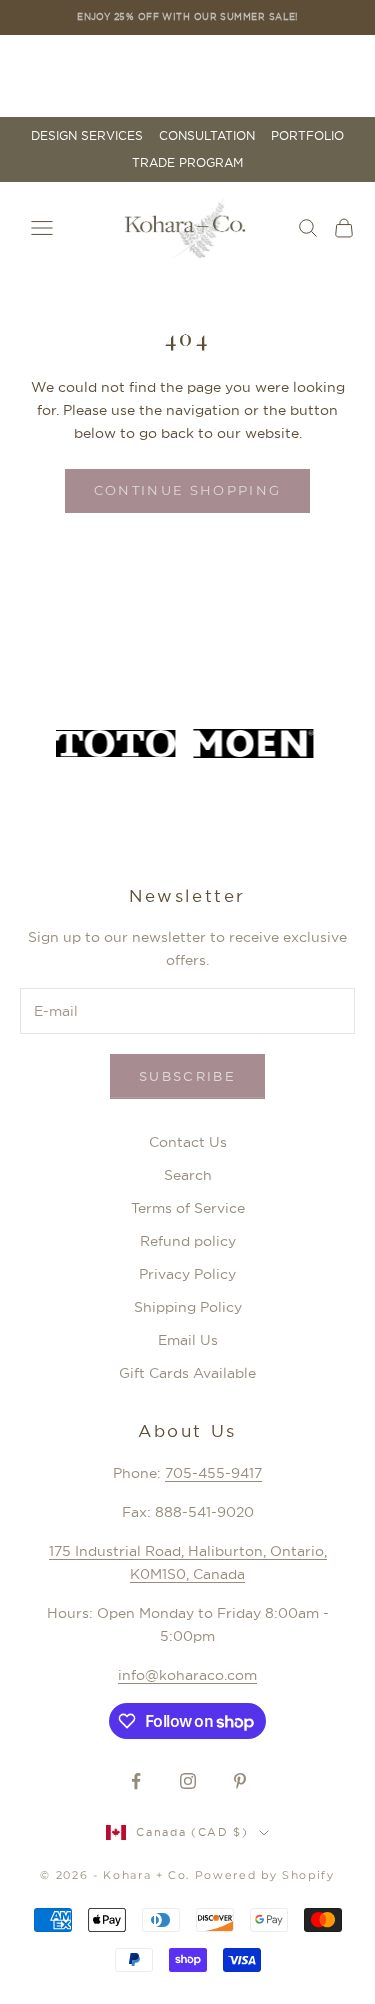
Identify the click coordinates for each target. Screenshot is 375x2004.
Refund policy (188, 1241)
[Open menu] (42, 228)
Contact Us (188, 1142)
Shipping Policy (188, 1307)
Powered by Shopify (265, 1875)
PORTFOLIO (307, 136)
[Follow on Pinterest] (240, 1781)
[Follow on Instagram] (188, 1781)
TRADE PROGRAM (187, 163)
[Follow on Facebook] (136, 1781)
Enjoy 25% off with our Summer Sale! (187, 16)
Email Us (188, 1340)
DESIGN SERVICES (87, 136)
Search (188, 1175)
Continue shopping (188, 490)
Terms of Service (188, 1208)
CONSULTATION (207, 136)
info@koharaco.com (187, 1675)
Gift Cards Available (187, 1373)
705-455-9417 (213, 1473)
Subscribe (187, 1076)
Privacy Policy (187, 1274)
